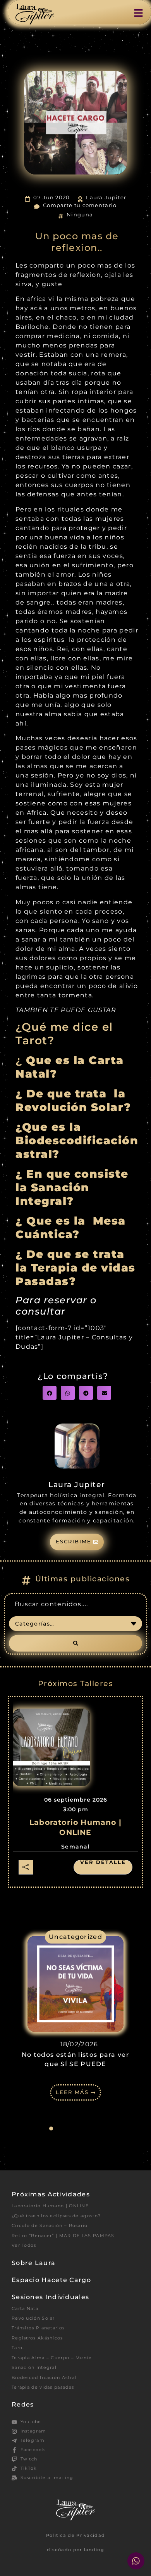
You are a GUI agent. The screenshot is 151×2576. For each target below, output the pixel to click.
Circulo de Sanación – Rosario (50, 2225)
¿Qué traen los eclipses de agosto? (56, 2216)
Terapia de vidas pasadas (43, 2387)
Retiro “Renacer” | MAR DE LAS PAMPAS (63, 2236)
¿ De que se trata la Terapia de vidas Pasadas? (75, 1267)
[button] (50, 1393)
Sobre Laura (33, 2263)
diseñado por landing (75, 2550)
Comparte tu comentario (80, 205)
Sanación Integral (34, 2367)
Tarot (18, 2348)
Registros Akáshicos (37, 2338)
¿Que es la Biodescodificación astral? (77, 1140)
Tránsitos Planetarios (38, 2328)
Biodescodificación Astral (44, 2377)
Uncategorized (75, 1937)
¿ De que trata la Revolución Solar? (73, 1100)
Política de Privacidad (76, 2535)
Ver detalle (103, 1862)
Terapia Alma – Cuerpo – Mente (52, 2358)
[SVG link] (35, 14)
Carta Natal (26, 2308)
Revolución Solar (33, 2318)
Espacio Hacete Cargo (51, 2280)
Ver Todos (24, 2245)
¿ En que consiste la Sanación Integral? (72, 1187)
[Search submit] (75, 1643)
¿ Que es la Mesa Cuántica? (71, 1227)
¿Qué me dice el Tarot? (64, 1033)
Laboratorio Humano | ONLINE (50, 2206)
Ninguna (80, 215)
